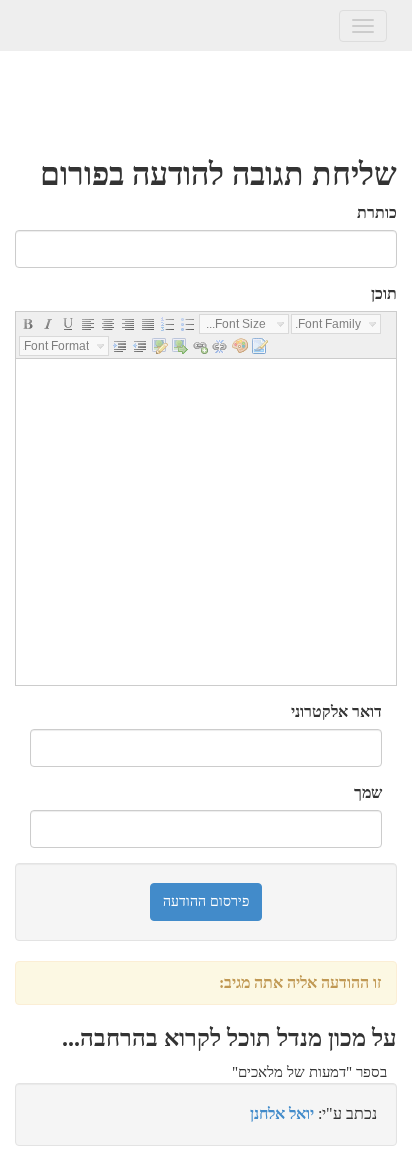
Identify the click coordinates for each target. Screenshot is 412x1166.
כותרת (377, 212)
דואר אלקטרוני (336, 711)
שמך (368, 792)
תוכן (384, 293)
